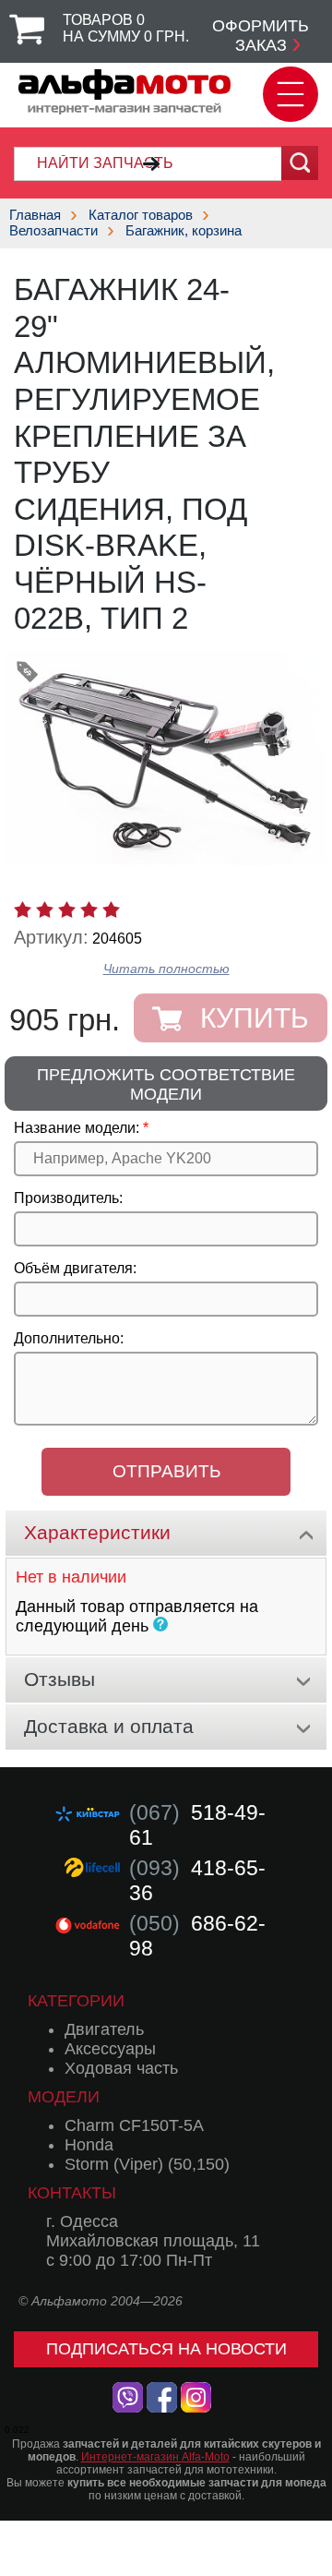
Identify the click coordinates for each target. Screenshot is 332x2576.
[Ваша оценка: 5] (111, 909)
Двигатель (104, 2029)
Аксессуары (110, 2049)
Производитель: (68, 1198)
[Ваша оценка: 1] (23, 909)
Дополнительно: (69, 1338)
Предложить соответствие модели (166, 1084)
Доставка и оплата (109, 1726)
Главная (35, 215)
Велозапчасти (53, 230)
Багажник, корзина (184, 230)
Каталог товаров (141, 215)
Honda (89, 2145)
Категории (76, 2001)
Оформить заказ (261, 36)
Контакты (72, 2193)
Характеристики (97, 1532)
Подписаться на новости (166, 2349)
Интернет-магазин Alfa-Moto (155, 2457)
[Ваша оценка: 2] (45, 909)
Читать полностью (166, 969)
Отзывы (59, 1679)
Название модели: (77, 1128)
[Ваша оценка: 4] (89, 909)
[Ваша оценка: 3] (67, 909)
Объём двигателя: (75, 1268)
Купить (255, 1018)
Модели (64, 2097)
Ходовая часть (121, 2068)
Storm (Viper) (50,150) (147, 2164)
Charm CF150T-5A (134, 2125)
